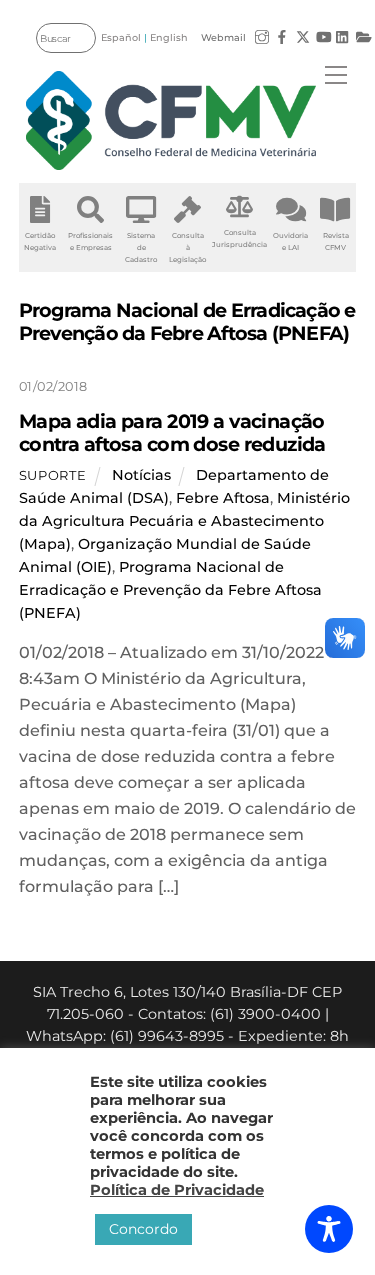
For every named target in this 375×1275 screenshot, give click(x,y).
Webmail (223, 37)
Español (121, 37)
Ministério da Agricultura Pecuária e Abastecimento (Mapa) (184, 521)
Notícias (141, 475)
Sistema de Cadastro (141, 247)
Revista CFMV (336, 241)
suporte (53, 475)
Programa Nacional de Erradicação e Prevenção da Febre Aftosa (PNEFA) (170, 590)
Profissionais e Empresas (90, 241)
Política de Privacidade (177, 1190)
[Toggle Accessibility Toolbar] (329, 1229)
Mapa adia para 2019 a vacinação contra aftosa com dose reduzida (172, 432)
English (169, 37)
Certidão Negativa (40, 241)
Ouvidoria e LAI (290, 241)
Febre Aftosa (223, 498)
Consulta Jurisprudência (239, 238)
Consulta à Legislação (187, 247)
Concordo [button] (143, 1229)
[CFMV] (171, 120)
